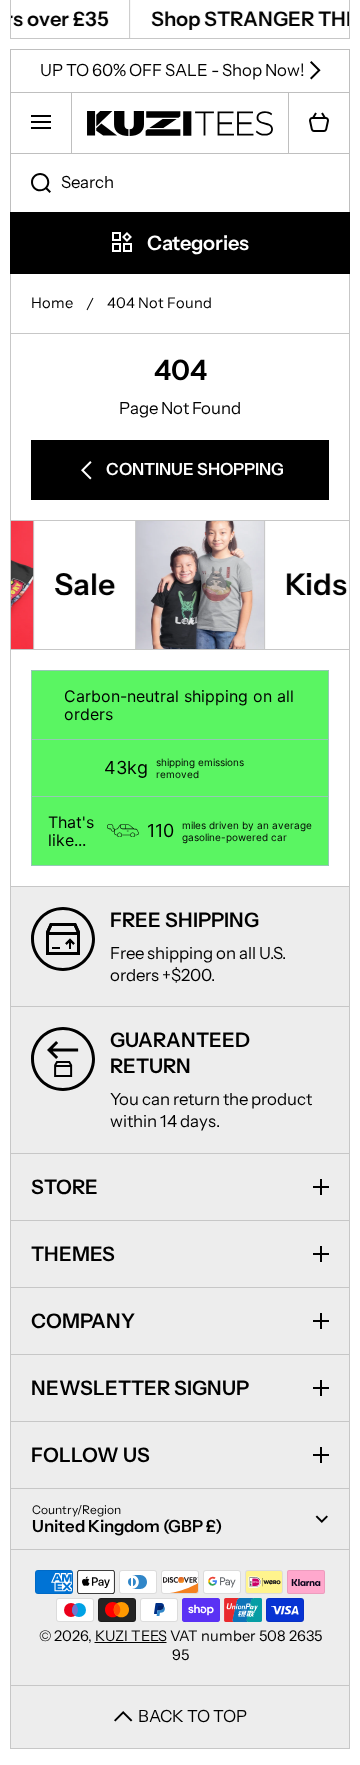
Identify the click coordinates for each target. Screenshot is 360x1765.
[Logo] (180, 123)
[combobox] (180, 183)
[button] (319, 123)
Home (52, 303)
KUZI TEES (131, 1636)
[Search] (30, 183)
